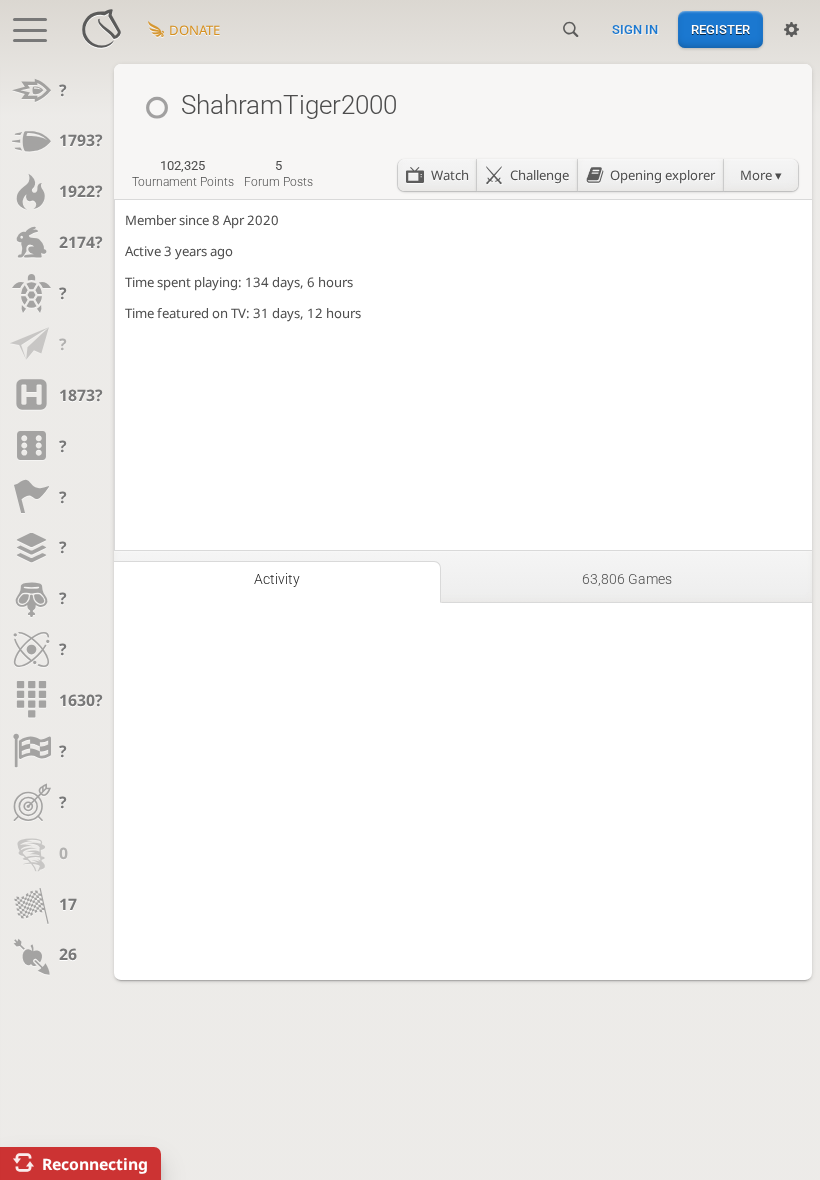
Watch (450, 175)
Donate (194, 30)
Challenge (539, 175)
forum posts (278, 174)
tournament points (183, 174)
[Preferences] (791, 30)
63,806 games (627, 579)
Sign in (635, 29)
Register (720, 29)
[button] (761, 175)
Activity (277, 579)
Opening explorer (662, 175)
